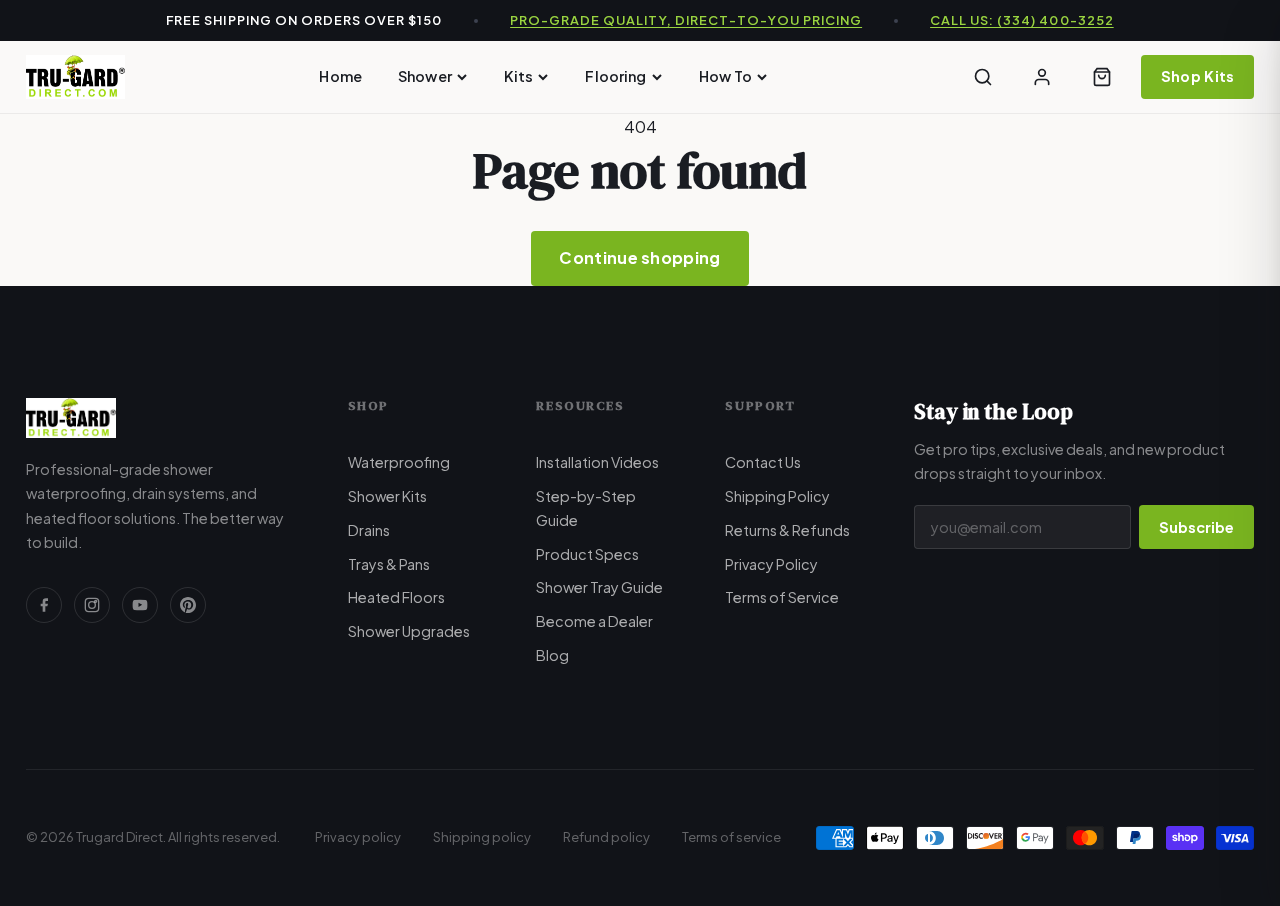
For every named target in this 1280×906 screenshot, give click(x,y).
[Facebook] (44, 605)
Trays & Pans (389, 564)
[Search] (983, 77)
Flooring (615, 76)
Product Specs (587, 554)
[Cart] (1102, 77)
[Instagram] (92, 605)
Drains (369, 530)
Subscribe (1196, 527)
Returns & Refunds (787, 530)
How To (726, 76)
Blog (552, 655)
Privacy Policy (771, 564)
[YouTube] (140, 605)
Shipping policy (482, 837)
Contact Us (763, 462)
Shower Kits (387, 496)
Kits (519, 76)
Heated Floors (396, 597)
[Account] (1042, 77)
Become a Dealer (594, 621)
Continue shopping (639, 257)
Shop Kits (1198, 76)
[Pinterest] (188, 605)
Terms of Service (782, 597)
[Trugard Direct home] (75, 77)
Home (340, 76)
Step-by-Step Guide (586, 508)
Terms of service (731, 837)
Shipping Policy (777, 496)
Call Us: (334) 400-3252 (1022, 20)
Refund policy (606, 837)
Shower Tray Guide (599, 587)
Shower (425, 76)
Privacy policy (358, 837)
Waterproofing (399, 462)
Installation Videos (597, 462)
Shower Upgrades (409, 631)
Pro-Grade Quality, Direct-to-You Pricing (686, 20)
